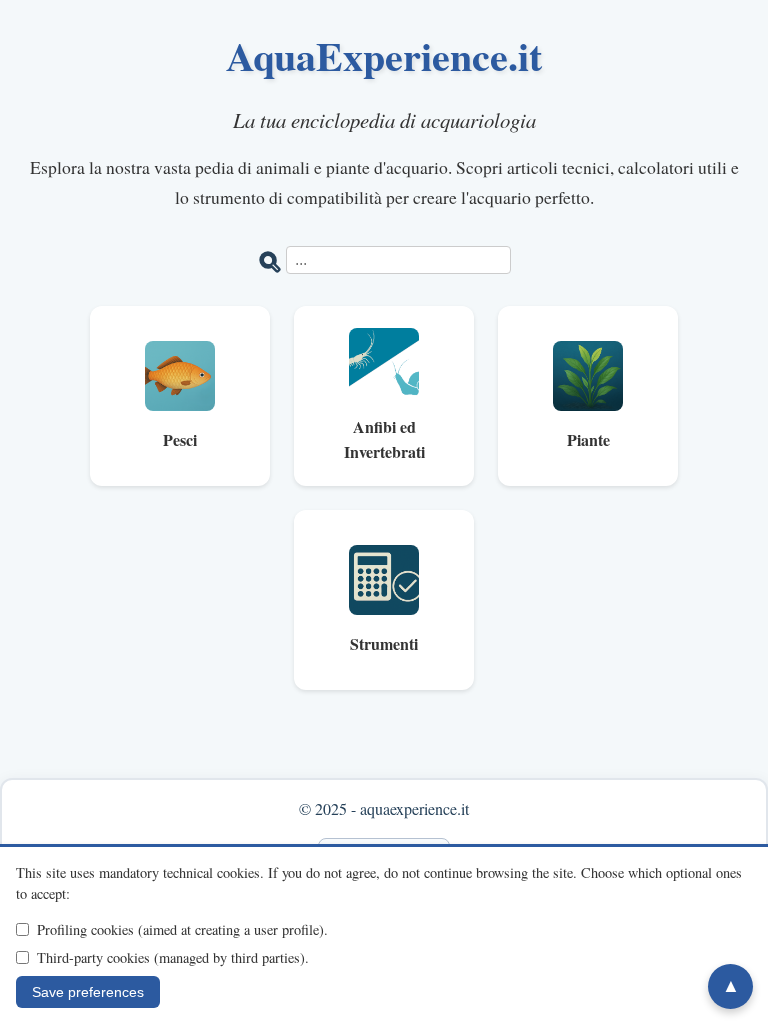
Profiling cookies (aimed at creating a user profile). (182, 929)
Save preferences (88, 992)
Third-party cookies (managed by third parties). (173, 957)
